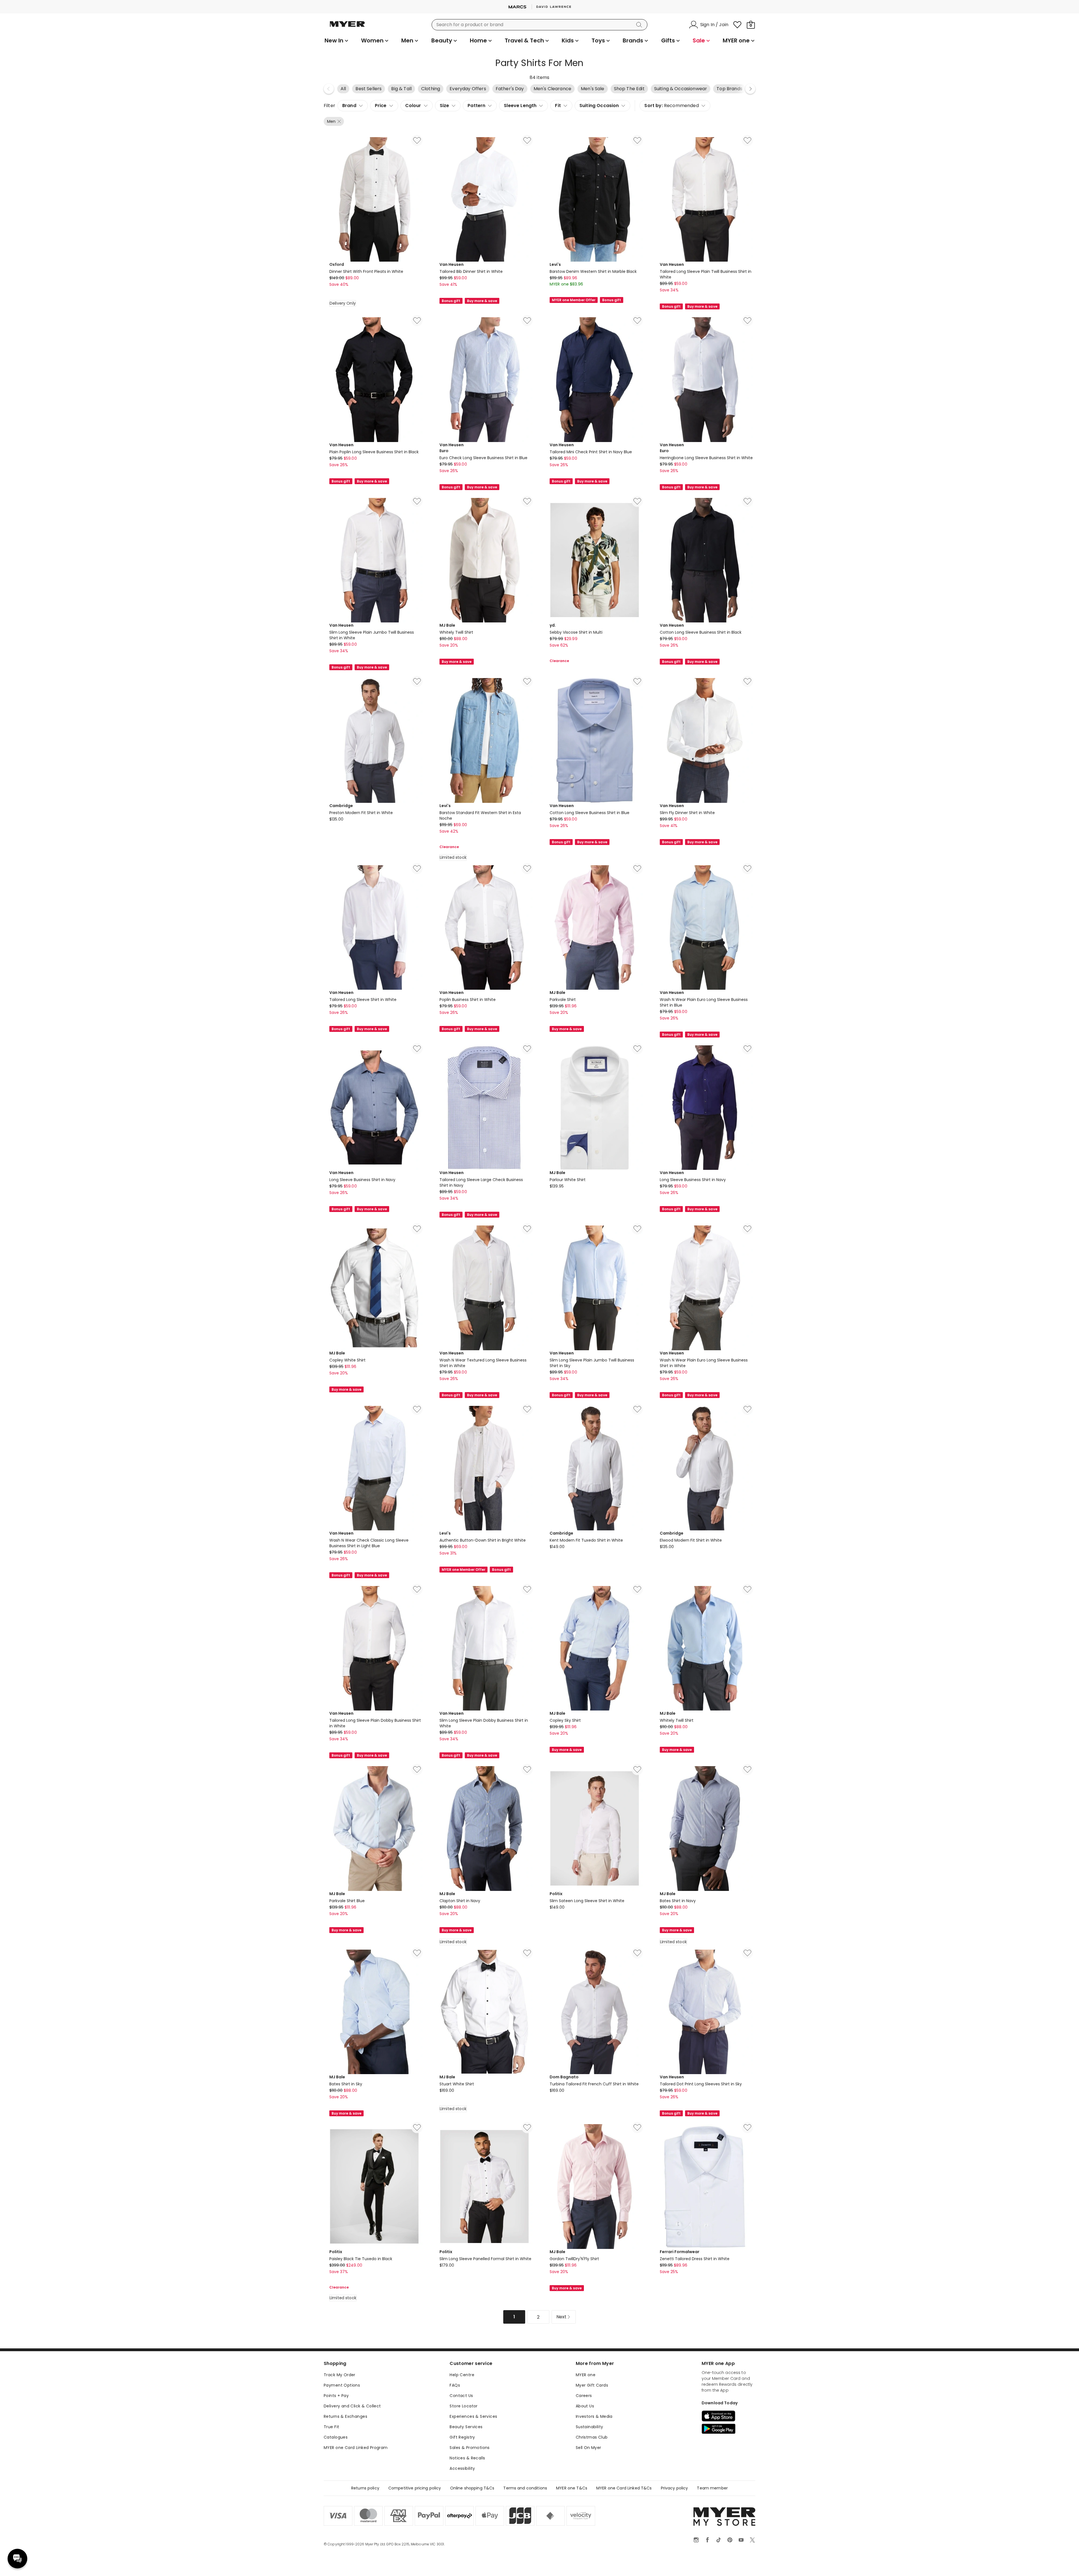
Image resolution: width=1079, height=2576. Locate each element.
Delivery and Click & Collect (352, 2406)
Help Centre (462, 2375)
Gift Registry (462, 2437)
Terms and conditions (525, 2488)
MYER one (586, 2375)
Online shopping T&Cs (472, 2488)
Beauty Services (466, 2427)
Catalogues (336, 2437)
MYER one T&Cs (572, 2488)
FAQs (455, 2385)
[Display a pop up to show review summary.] (582, 292)
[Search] (640, 25)
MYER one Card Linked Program (356, 2448)
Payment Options (342, 2385)
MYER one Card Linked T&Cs (624, 2488)
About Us (585, 2406)
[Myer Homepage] (347, 27)
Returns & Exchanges (345, 2416)
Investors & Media (594, 2416)
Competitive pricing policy (415, 2488)
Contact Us (461, 2396)
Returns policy (365, 2488)
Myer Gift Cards (592, 2385)
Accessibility (462, 2468)
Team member (712, 2488)
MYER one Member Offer (574, 300)
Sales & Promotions (470, 2448)
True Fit (331, 2427)
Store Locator (463, 2406)
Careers (584, 2396)
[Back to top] (1063, 2563)
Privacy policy (675, 2488)
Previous (329, 89)
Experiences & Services (473, 2416)
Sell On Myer (589, 2448)
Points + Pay (336, 2396)
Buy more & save (482, 301)
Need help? (17, 2559)
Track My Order (340, 2375)
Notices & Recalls (467, 2458)
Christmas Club (592, 2437)
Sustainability (590, 2427)
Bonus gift (451, 301)
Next (750, 89)
